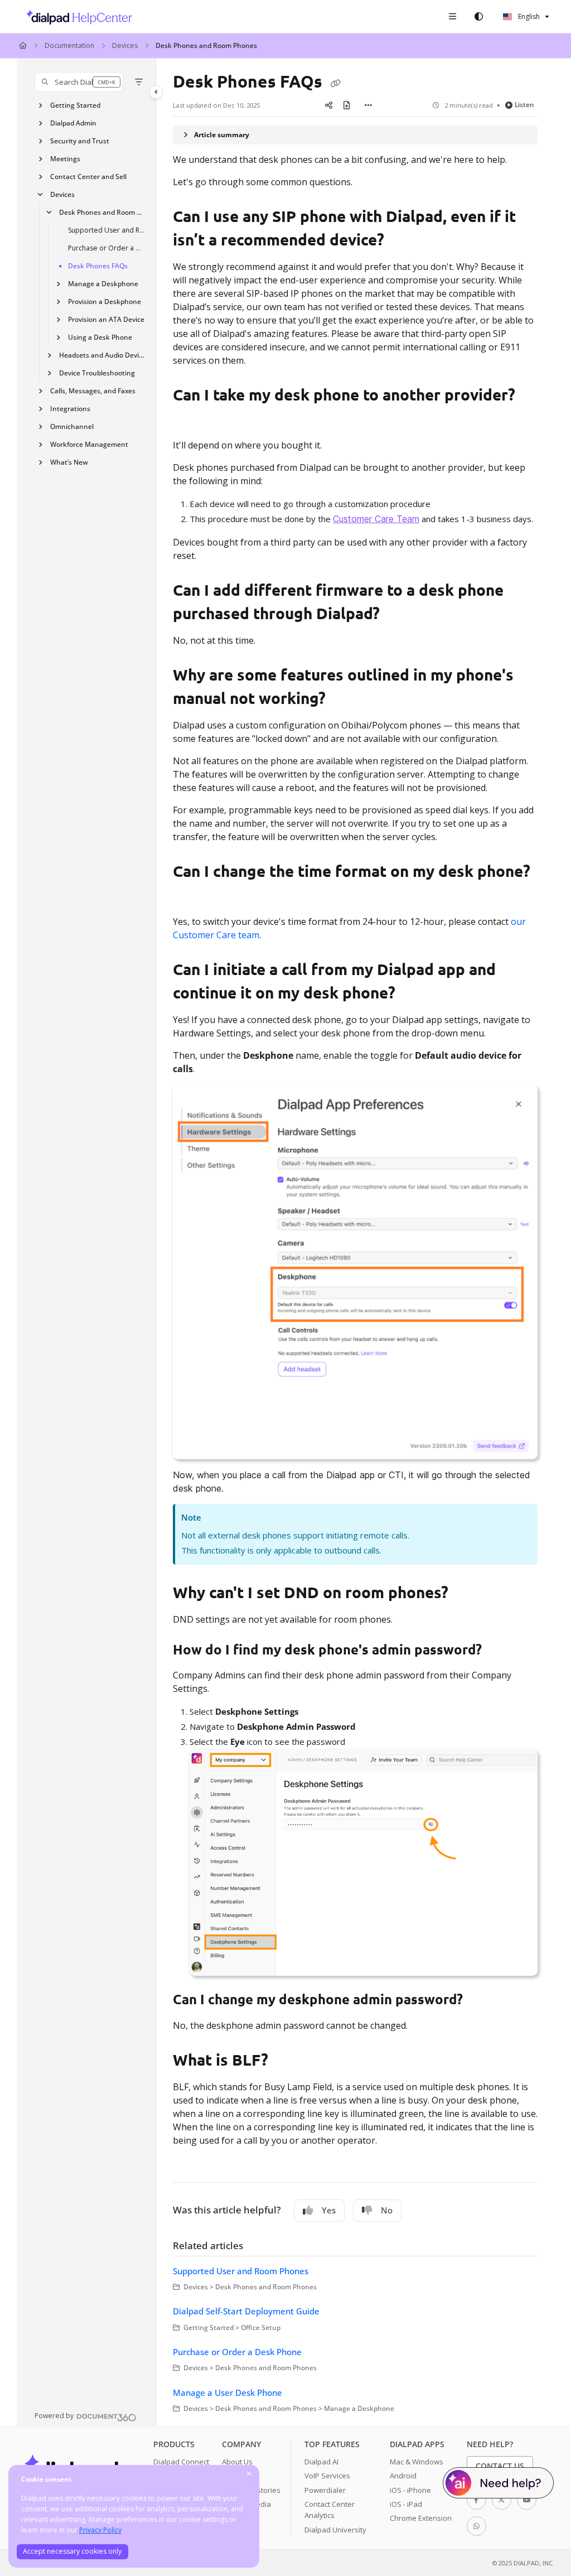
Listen (524, 105)
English (528, 16)
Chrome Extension (421, 2518)
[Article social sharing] (328, 105)
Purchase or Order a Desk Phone (107, 248)
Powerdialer (325, 2490)
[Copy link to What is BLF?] (285, 2062)
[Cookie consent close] (249, 2474)
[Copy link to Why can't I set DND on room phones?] (466, 1594)
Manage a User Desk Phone (228, 2392)
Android (403, 2476)
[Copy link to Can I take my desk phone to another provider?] (190, 420)
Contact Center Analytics (330, 2510)
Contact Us (500, 2466)
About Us (237, 2462)
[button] (79, 82)
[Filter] (139, 82)
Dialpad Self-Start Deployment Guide (246, 2311)
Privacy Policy (100, 2530)
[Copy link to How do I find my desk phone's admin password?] (499, 1651)
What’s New (69, 462)
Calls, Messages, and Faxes (93, 391)
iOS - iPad (406, 2504)
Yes (329, 2210)
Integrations (70, 409)
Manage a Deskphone (103, 284)
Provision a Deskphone (105, 302)
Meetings (65, 159)
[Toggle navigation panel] (156, 92)
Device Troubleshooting (97, 373)
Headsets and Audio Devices (102, 355)
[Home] (76, 17)
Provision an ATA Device (106, 319)
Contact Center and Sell (88, 177)
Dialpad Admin (73, 123)
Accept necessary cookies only (72, 2551)
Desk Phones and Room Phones (206, 45)
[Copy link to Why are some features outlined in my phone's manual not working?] (343, 700)
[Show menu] (452, 17)
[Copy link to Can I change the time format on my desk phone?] (190, 896)
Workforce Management (89, 444)
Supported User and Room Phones (107, 230)
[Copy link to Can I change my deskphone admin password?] (480, 2001)
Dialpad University (335, 2530)
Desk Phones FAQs (98, 266)
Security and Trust (80, 141)
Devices (125, 45)
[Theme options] (478, 17)
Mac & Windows (417, 2462)
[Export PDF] (346, 105)
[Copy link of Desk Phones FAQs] (335, 83)
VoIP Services (327, 2476)
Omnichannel (72, 426)
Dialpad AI (321, 2462)
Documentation (69, 45)
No (387, 2210)
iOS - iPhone (410, 2490)
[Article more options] (369, 105)
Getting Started (75, 105)
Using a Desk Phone (100, 337)
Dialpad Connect (181, 2462)
